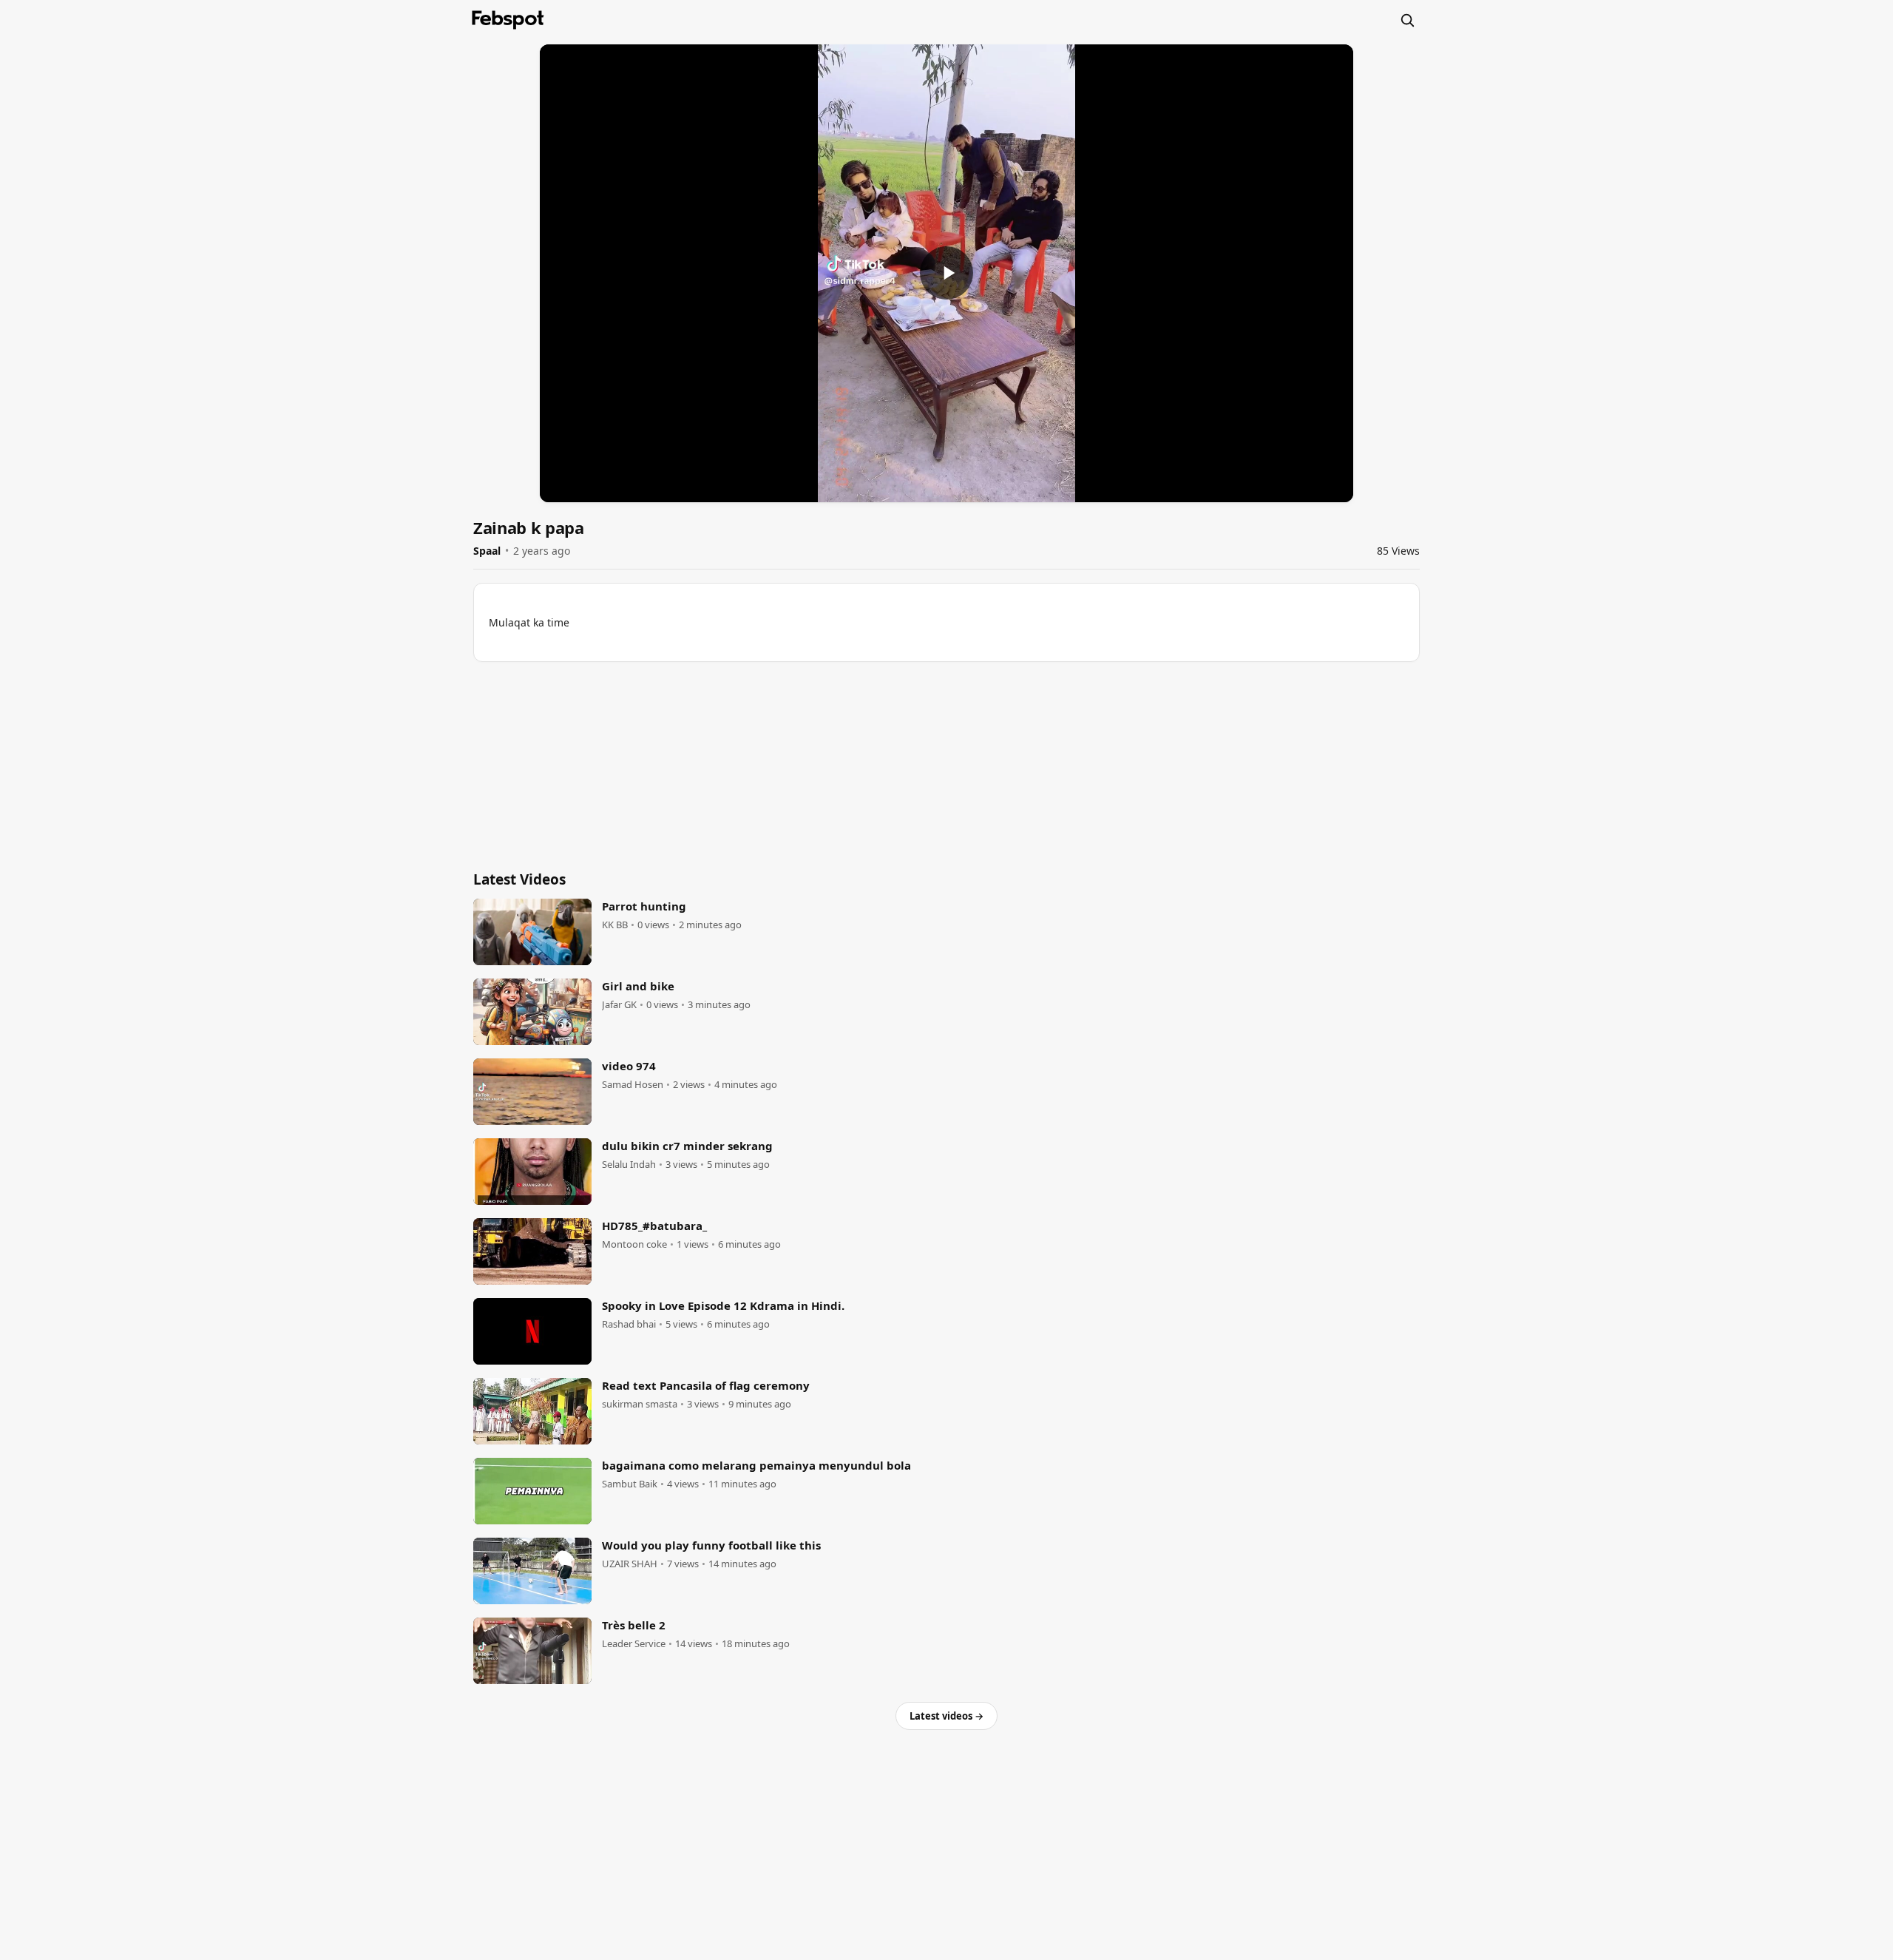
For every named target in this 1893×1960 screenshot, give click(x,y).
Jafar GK (619, 1005)
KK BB (615, 925)
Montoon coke (634, 1244)
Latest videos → (946, 1716)
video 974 (629, 1066)
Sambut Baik (630, 1484)
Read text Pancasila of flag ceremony (706, 1385)
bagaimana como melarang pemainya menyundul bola (756, 1465)
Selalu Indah (629, 1165)
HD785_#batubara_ (654, 1226)
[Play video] (946, 273)
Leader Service (634, 1644)
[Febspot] (508, 20)
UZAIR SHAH (630, 1564)
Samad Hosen (633, 1085)
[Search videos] (1407, 20)
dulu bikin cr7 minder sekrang (687, 1146)
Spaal (487, 551)
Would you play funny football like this (711, 1545)
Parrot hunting (644, 906)
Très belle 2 (634, 1625)
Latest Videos (519, 879)
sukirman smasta (640, 1404)
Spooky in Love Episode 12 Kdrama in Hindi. (723, 1305)
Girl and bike (638, 986)
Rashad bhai (629, 1324)
